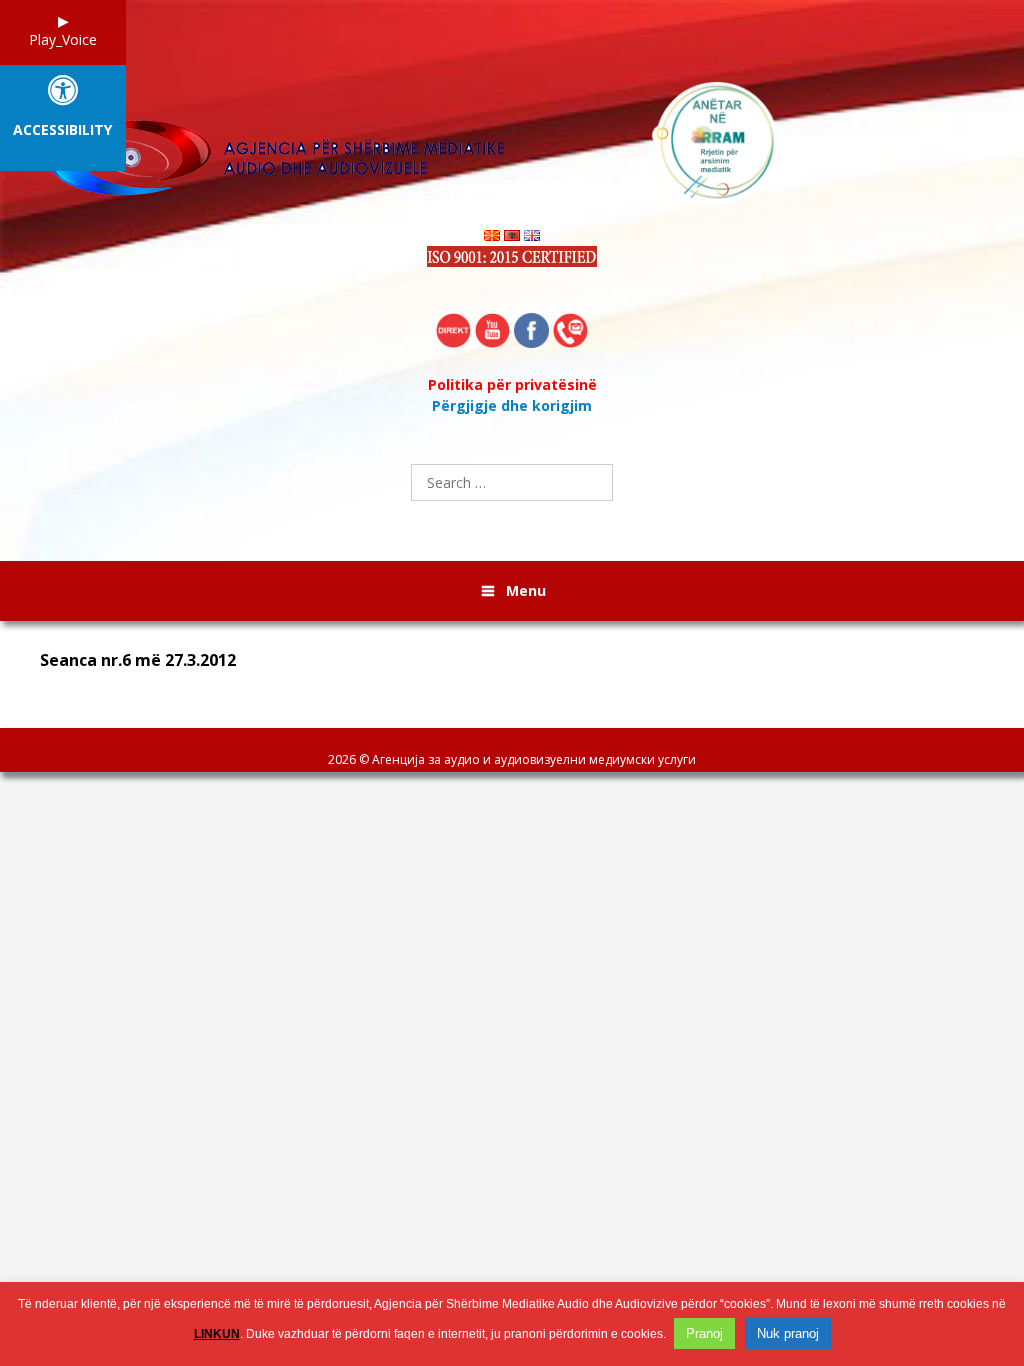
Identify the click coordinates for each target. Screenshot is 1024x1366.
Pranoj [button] (704, 1333)
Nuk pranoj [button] (788, 1333)
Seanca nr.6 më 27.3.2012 (138, 660)
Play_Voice (63, 39)
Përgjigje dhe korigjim (512, 405)
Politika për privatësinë (512, 384)
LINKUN (217, 1334)
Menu (526, 590)
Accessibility (62, 130)
